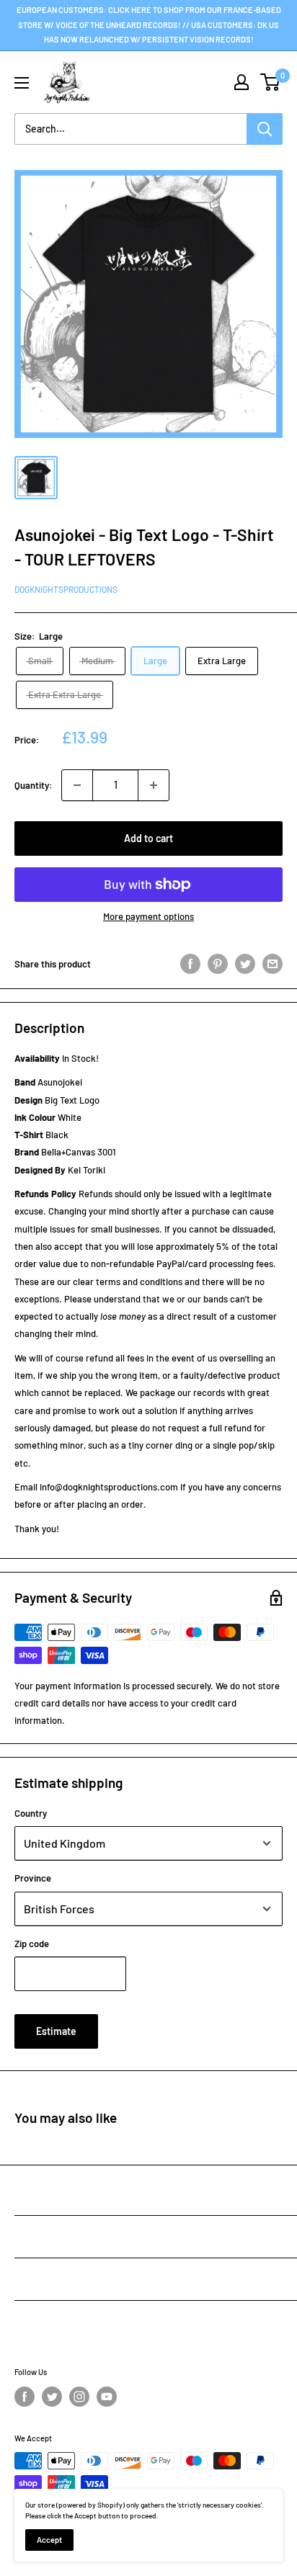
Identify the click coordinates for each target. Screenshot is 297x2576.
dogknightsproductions (66, 589)
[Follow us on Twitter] (52, 2397)
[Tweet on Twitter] (245, 964)
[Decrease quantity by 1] (77, 785)
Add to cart (148, 838)
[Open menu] (22, 83)
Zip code (32, 1944)
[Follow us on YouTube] (107, 2397)
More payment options (148, 916)
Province (33, 1878)
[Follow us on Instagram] (79, 2397)
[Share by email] (272, 964)
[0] (271, 82)
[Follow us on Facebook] (25, 2397)
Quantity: (34, 785)
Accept (49, 2540)
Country (31, 1813)
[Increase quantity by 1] (154, 785)
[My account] (241, 82)
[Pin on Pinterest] (218, 964)
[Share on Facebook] (190, 964)
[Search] (265, 129)
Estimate (56, 2031)
